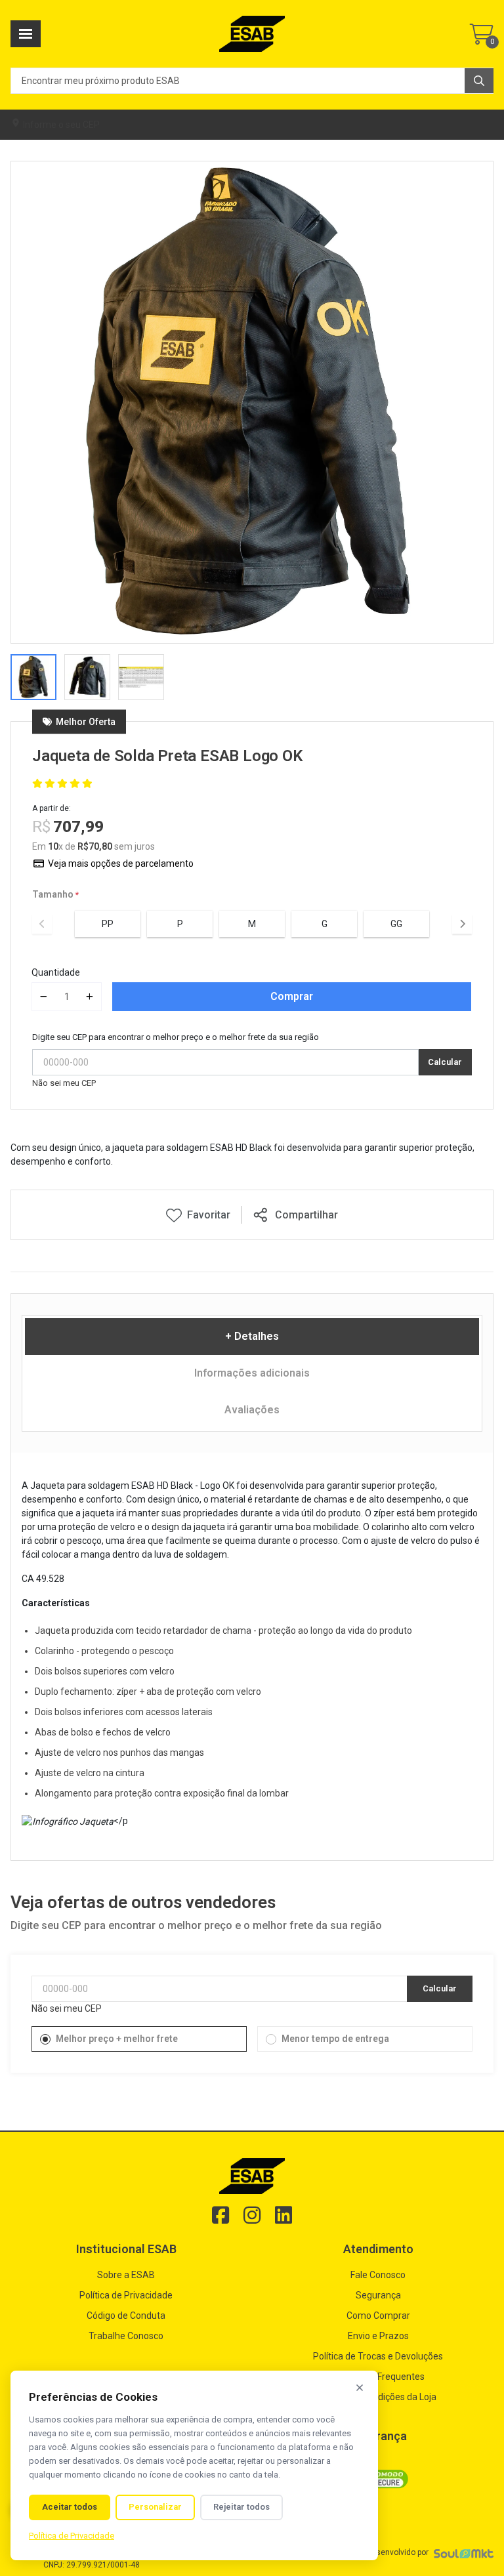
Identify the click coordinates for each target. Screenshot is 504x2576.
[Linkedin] (283, 2215)
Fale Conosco (378, 2275)
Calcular (445, 1062)
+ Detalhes (252, 1336)
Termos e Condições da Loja (378, 2397)
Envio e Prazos (378, 2336)
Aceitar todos (70, 2507)
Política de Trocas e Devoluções (378, 2356)
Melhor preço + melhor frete (117, 2039)
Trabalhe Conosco (126, 2336)
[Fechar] (360, 2388)
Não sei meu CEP (64, 1083)
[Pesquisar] (479, 81)
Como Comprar (378, 2316)
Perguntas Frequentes (378, 2377)
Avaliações (252, 1410)
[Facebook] (220, 2215)
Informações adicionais (252, 1373)
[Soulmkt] (464, 2553)
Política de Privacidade (126, 2295)
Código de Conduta (126, 2316)
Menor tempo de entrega (335, 2039)
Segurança (378, 2295)
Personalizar (155, 2507)
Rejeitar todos (241, 2507)
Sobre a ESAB (126, 2275)
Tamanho (53, 894)
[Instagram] (252, 2215)
